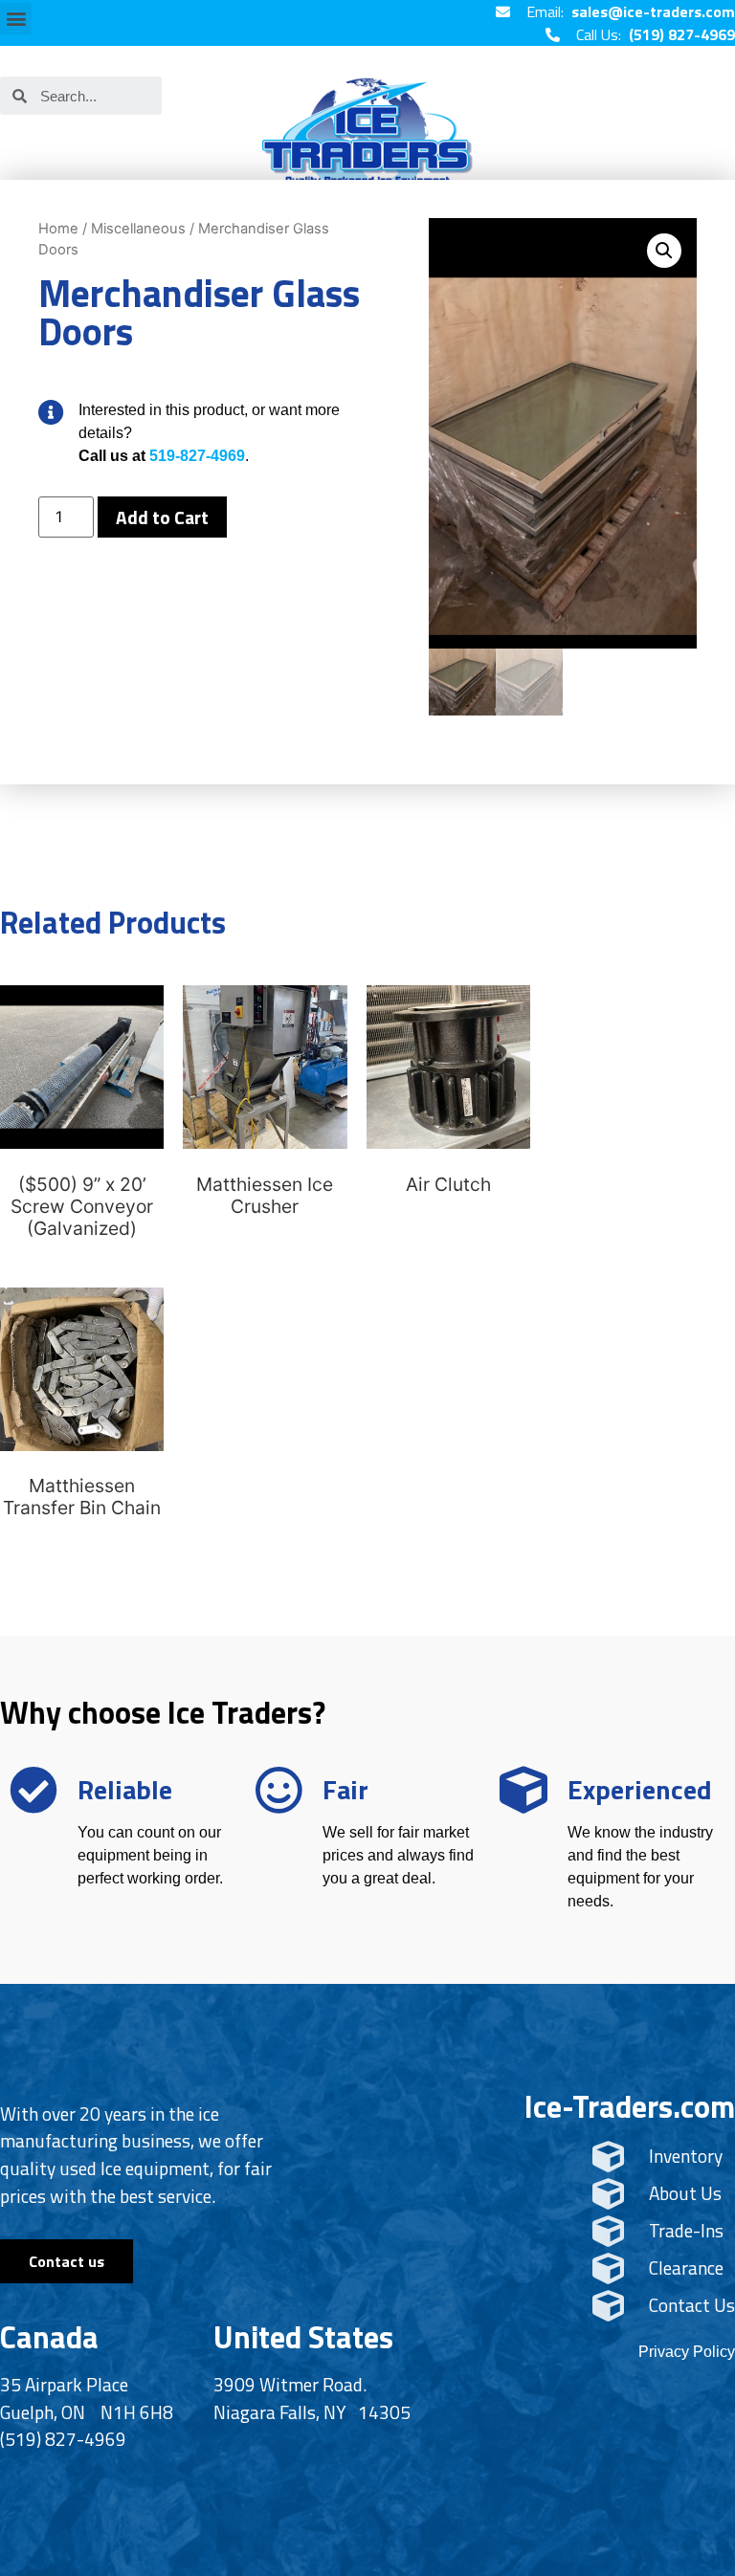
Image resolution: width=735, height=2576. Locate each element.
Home (58, 229)
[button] (16, 19)
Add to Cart (162, 517)
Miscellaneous (138, 229)
